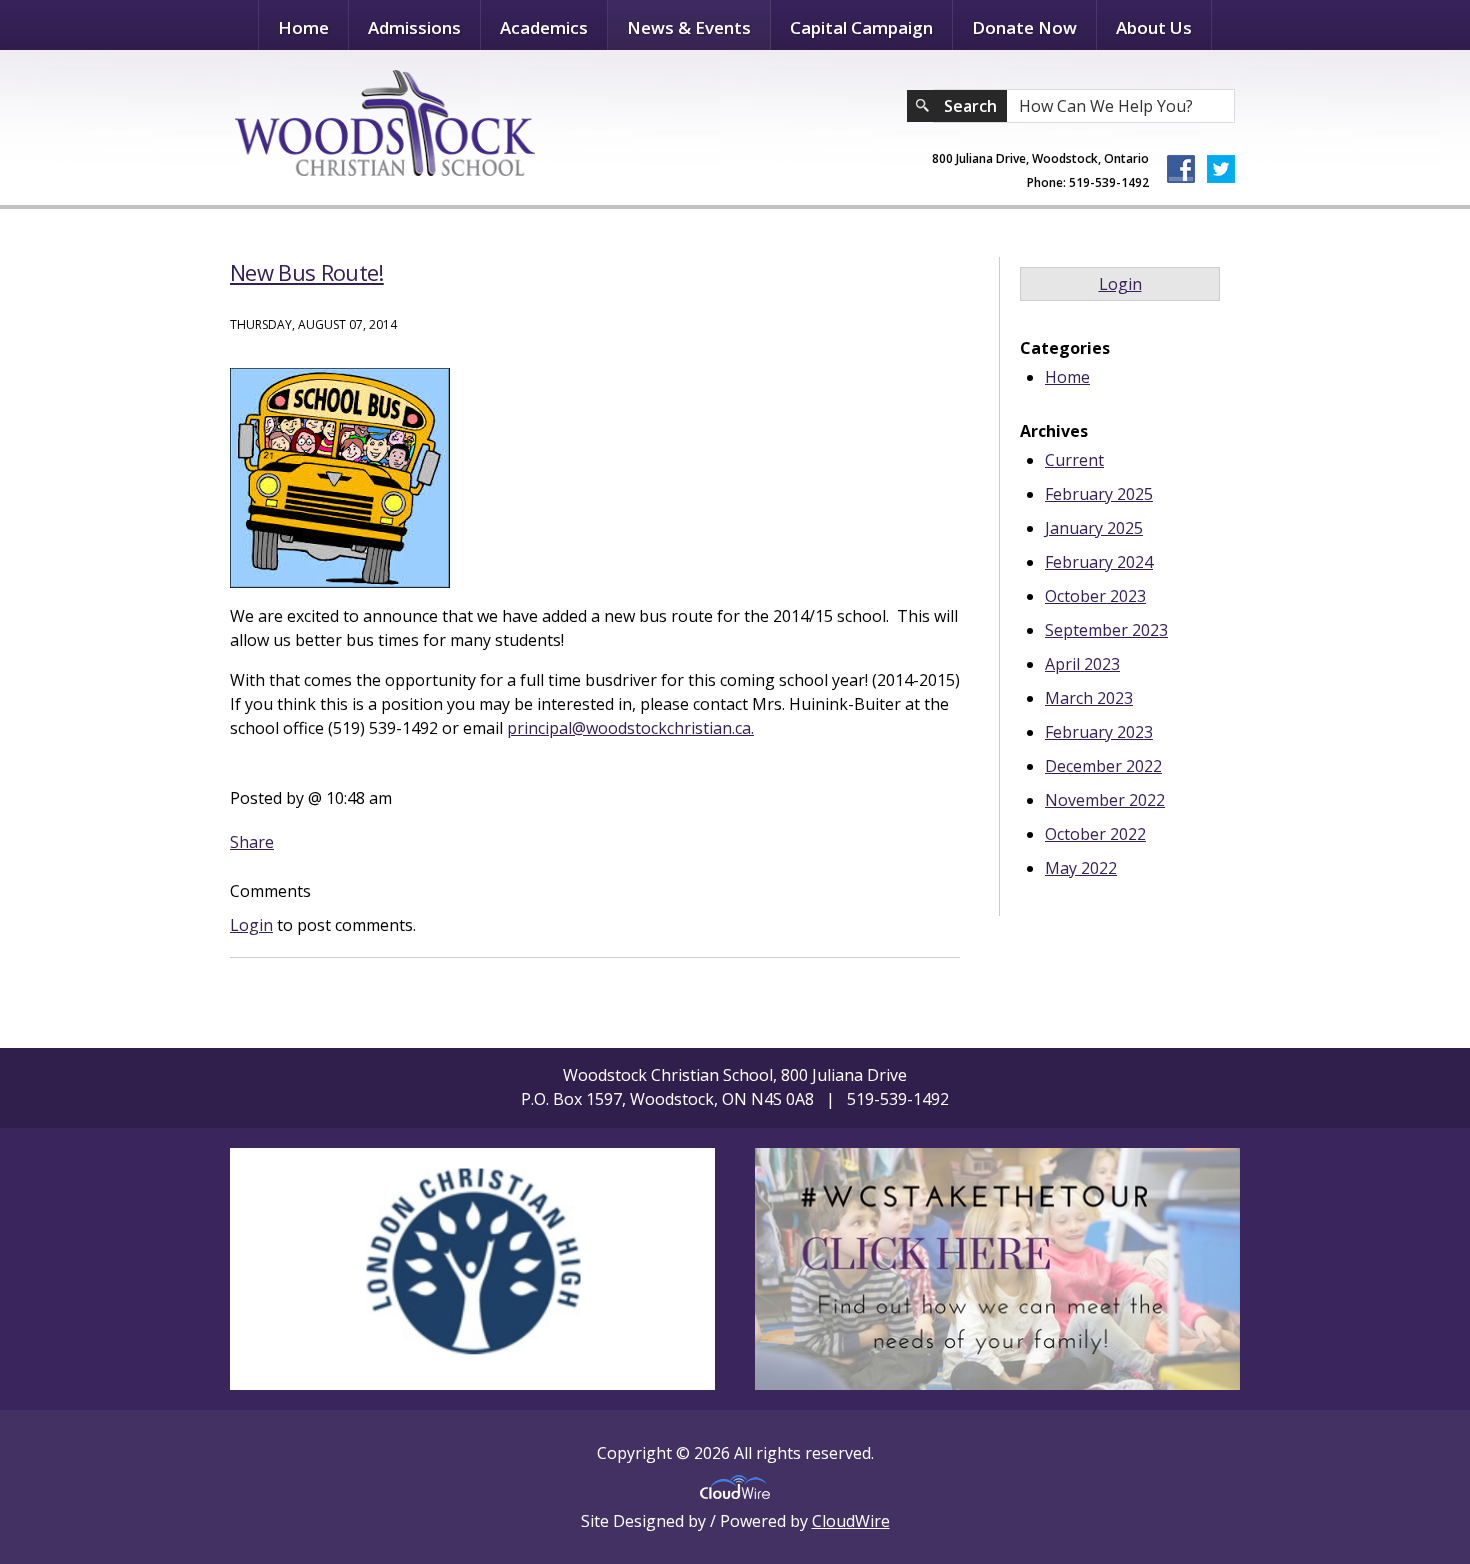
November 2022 (1105, 800)
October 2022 (1095, 834)
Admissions (414, 27)
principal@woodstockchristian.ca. (630, 728)
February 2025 (1099, 494)
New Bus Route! (307, 272)
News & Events (689, 27)
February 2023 (1099, 732)
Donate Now (1024, 27)
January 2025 (1094, 528)
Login (251, 925)
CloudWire (851, 1521)
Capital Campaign (861, 27)
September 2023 (1106, 630)
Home (303, 27)
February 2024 (1099, 562)
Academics (544, 27)
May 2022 (1081, 868)
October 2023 (1095, 596)
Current (1074, 460)
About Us (1154, 27)
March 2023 (1089, 698)
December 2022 (1103, 766)
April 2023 (1082, 664)
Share (252, 842)
